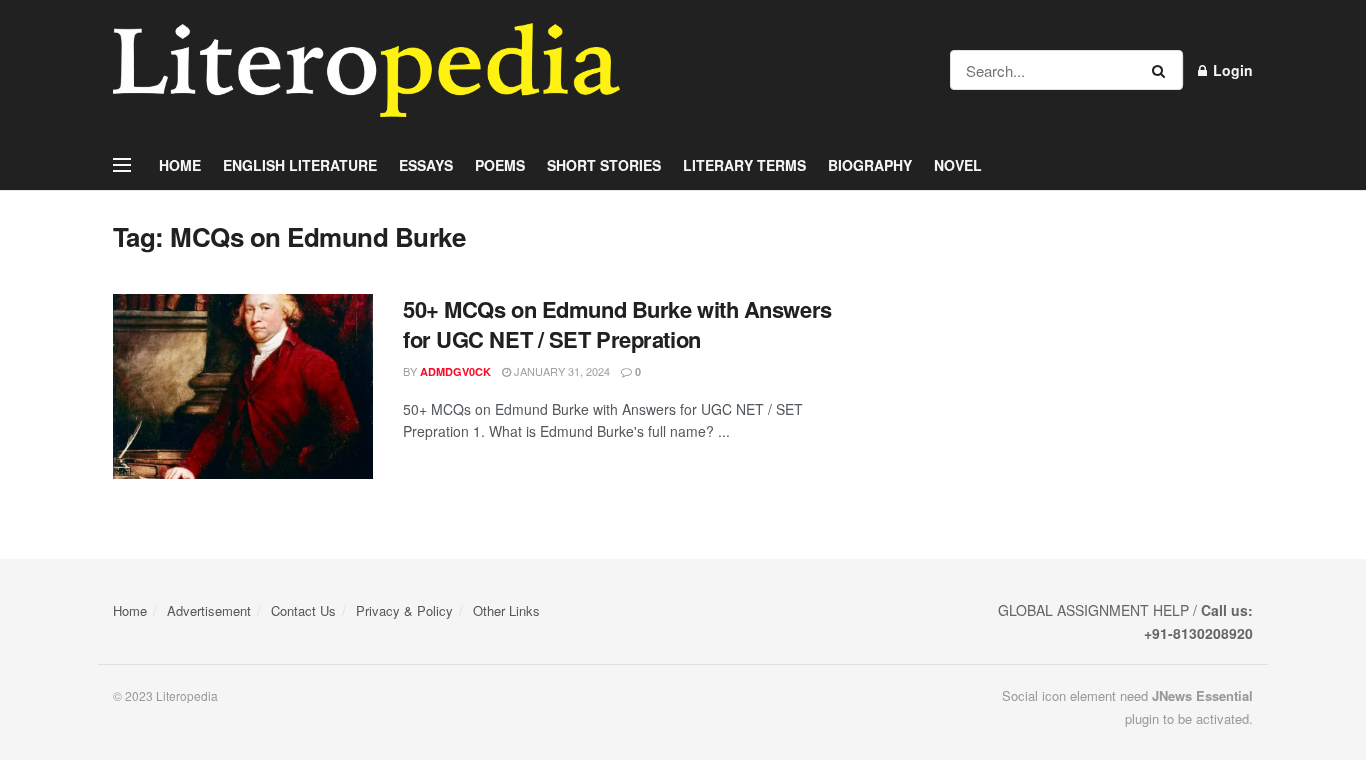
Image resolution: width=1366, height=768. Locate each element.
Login (1231, 70)
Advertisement (209, 610)
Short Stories (604, 165)
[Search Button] (1162, 70)
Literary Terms (744, 165)
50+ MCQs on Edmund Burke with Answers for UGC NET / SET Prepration (617, 324)
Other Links (506, 610)
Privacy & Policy (404, 610)
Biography (870, 165)
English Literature (300, 165)
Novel (958, 165)
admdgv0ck (455, 371)
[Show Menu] (122, 165)
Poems (500, 165)
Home (180, 165)
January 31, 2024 (560, 371)
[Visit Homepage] (366, 70)
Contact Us (303, 610)
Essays (426, 165)
